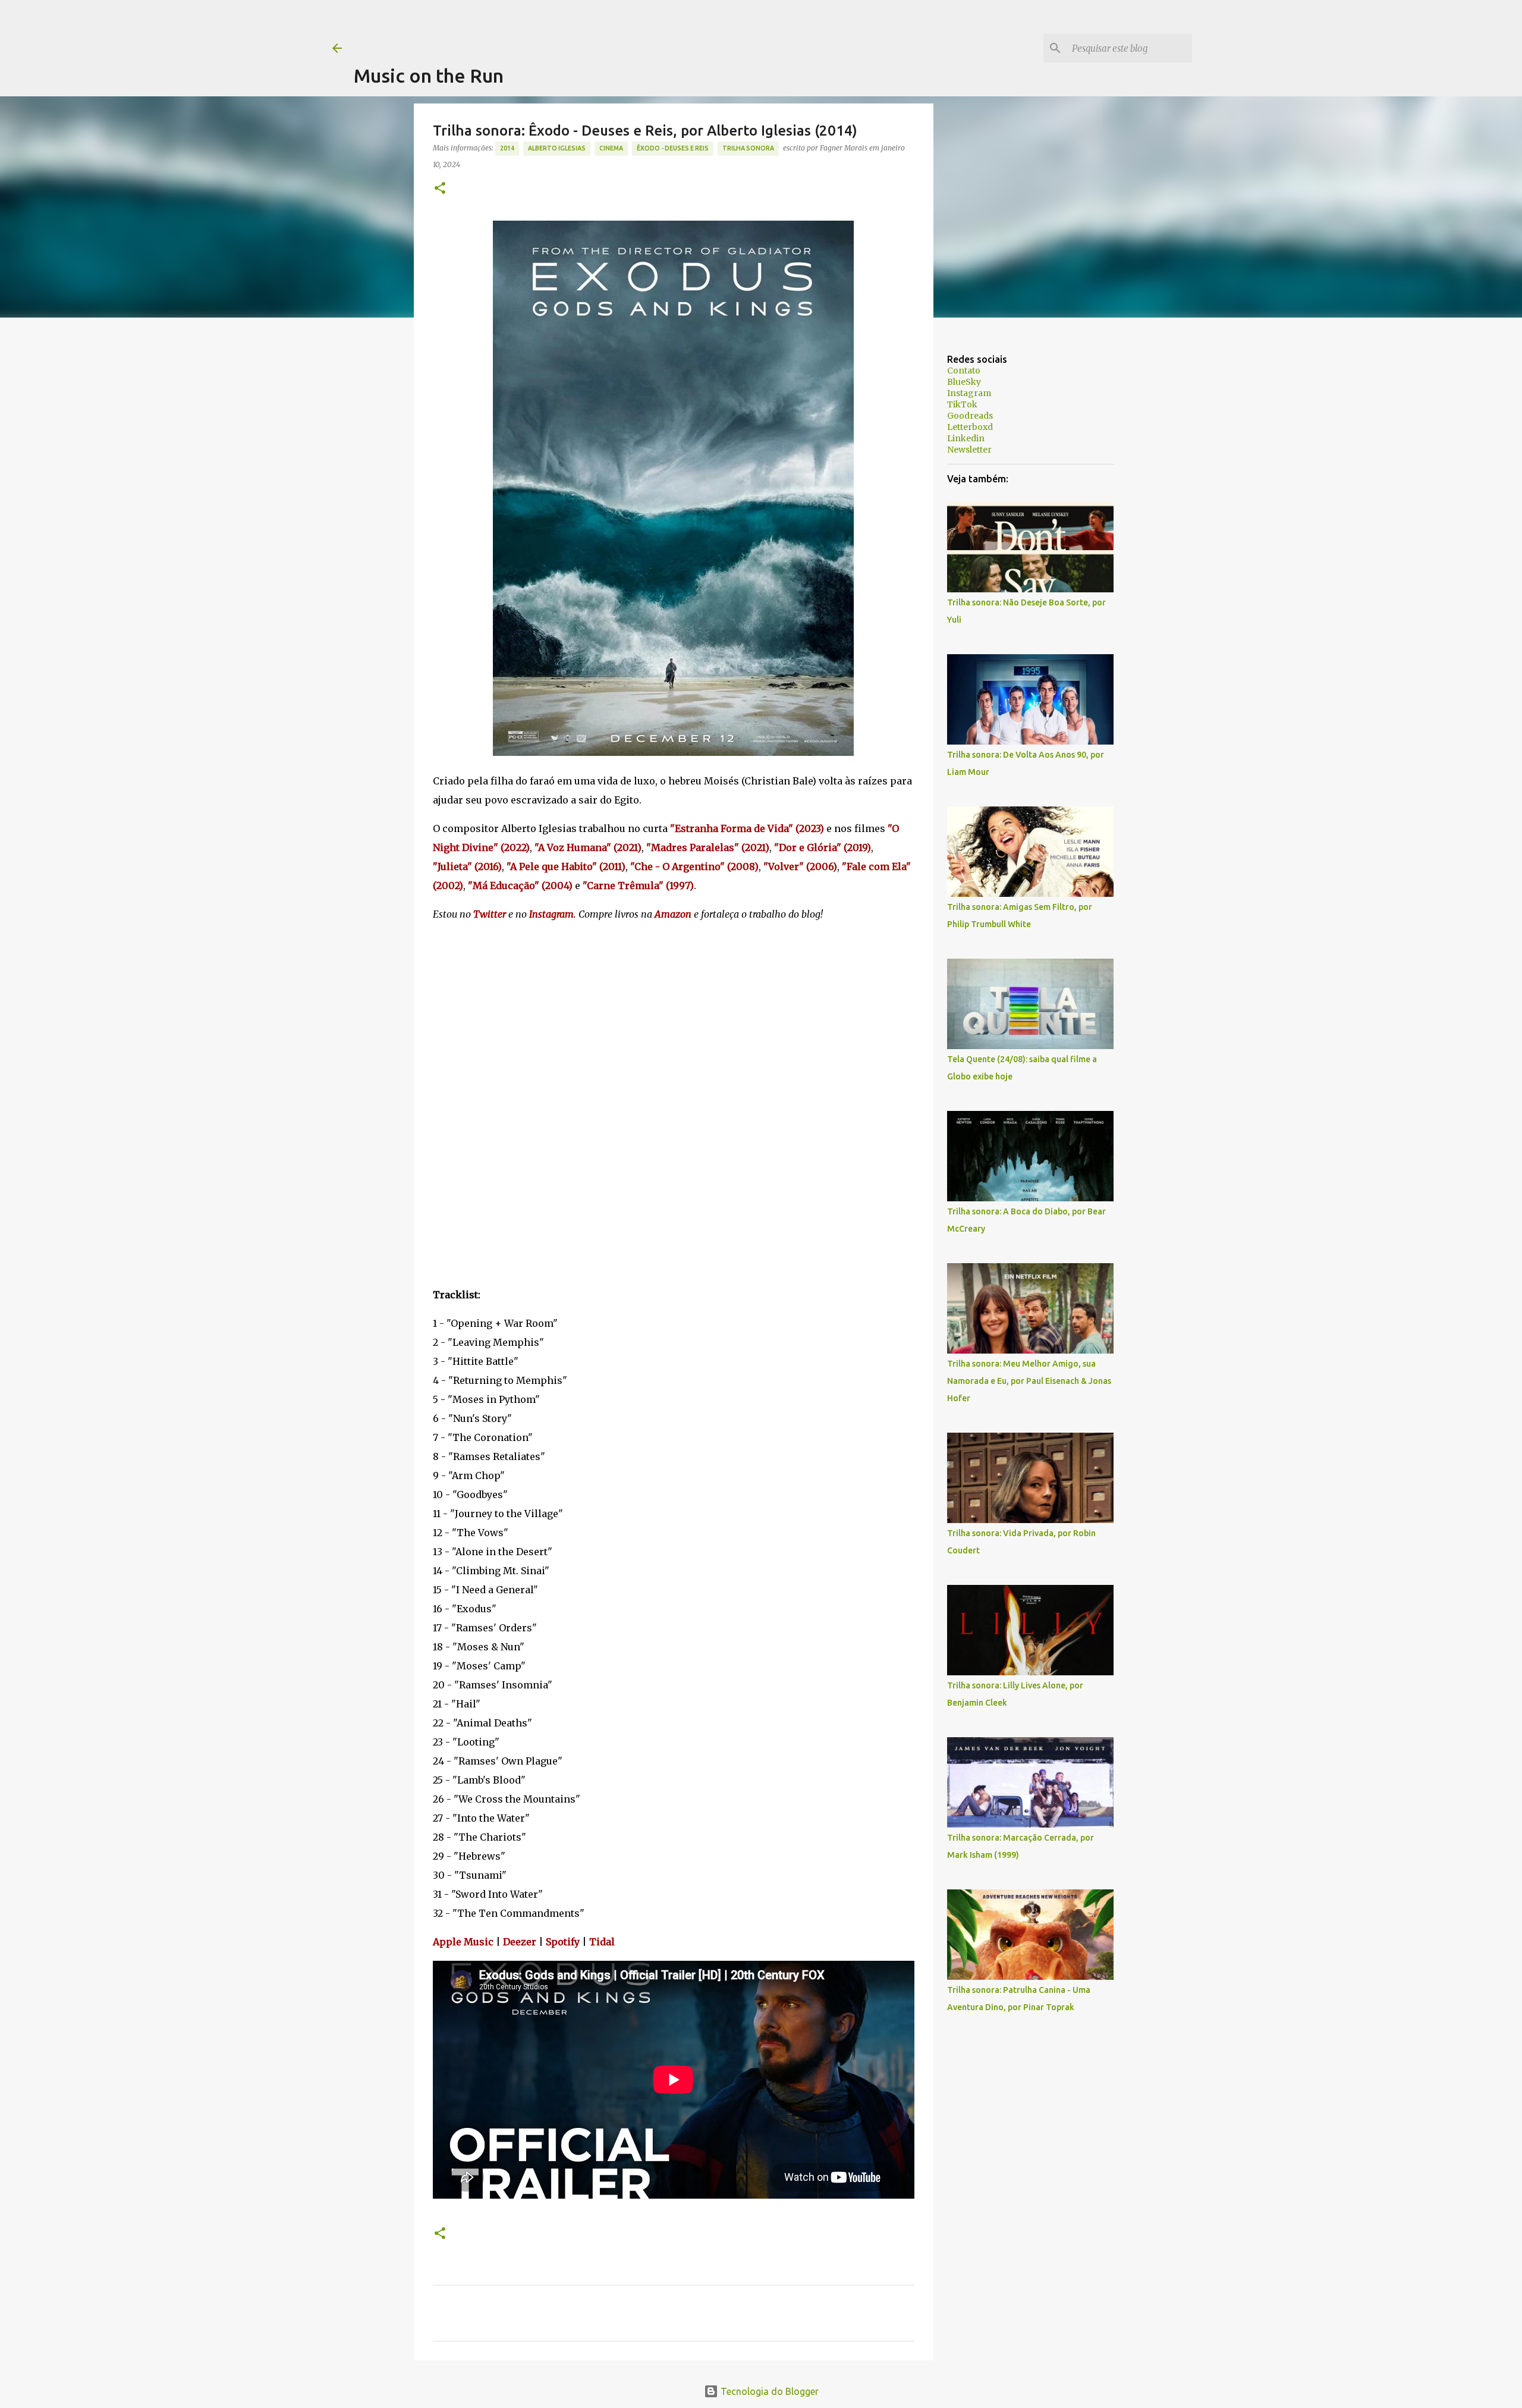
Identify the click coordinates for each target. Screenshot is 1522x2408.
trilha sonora (748, 148)
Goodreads (970, 416)
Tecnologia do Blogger (768, 2391)
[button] (440, 189)
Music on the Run (429, 76)
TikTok (962, 404)
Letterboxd (970, 427)
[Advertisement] (570, 27)
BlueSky (964, 382)
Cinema (611, 148)
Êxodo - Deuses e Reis (673, 148)
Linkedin (966, 438)
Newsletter (969, 450)
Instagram (969, 393)
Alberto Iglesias (557, 148)
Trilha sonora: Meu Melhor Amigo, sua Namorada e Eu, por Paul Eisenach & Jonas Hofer (1029, 1381)
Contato (964, 371)
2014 (507, 148)
